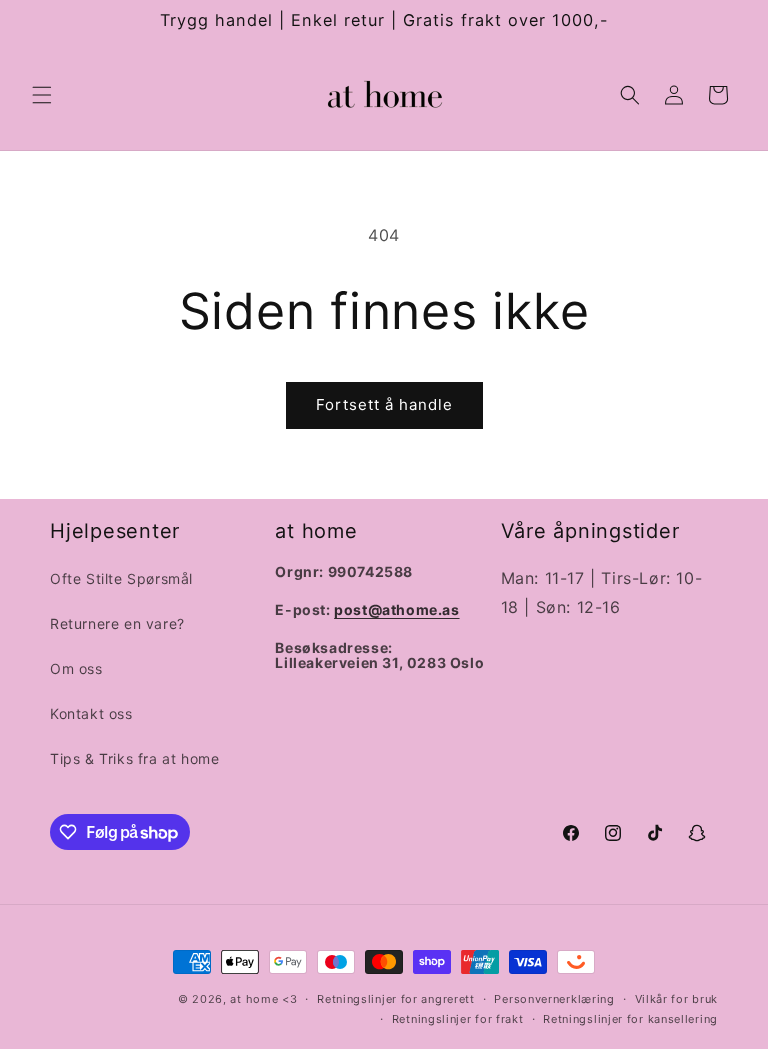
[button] (42, 95)
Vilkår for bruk (677, 999)
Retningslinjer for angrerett (396, 999)
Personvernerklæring (554, 999)
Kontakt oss (91, 713)
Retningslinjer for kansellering (630, 1019)
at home (254, 999)
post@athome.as (396, 609)
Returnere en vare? (117, 623)
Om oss (76, 668)
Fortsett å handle (384, 404)
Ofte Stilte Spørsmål (121, 578)
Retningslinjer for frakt (458, 1019)
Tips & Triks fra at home (134, 758)
